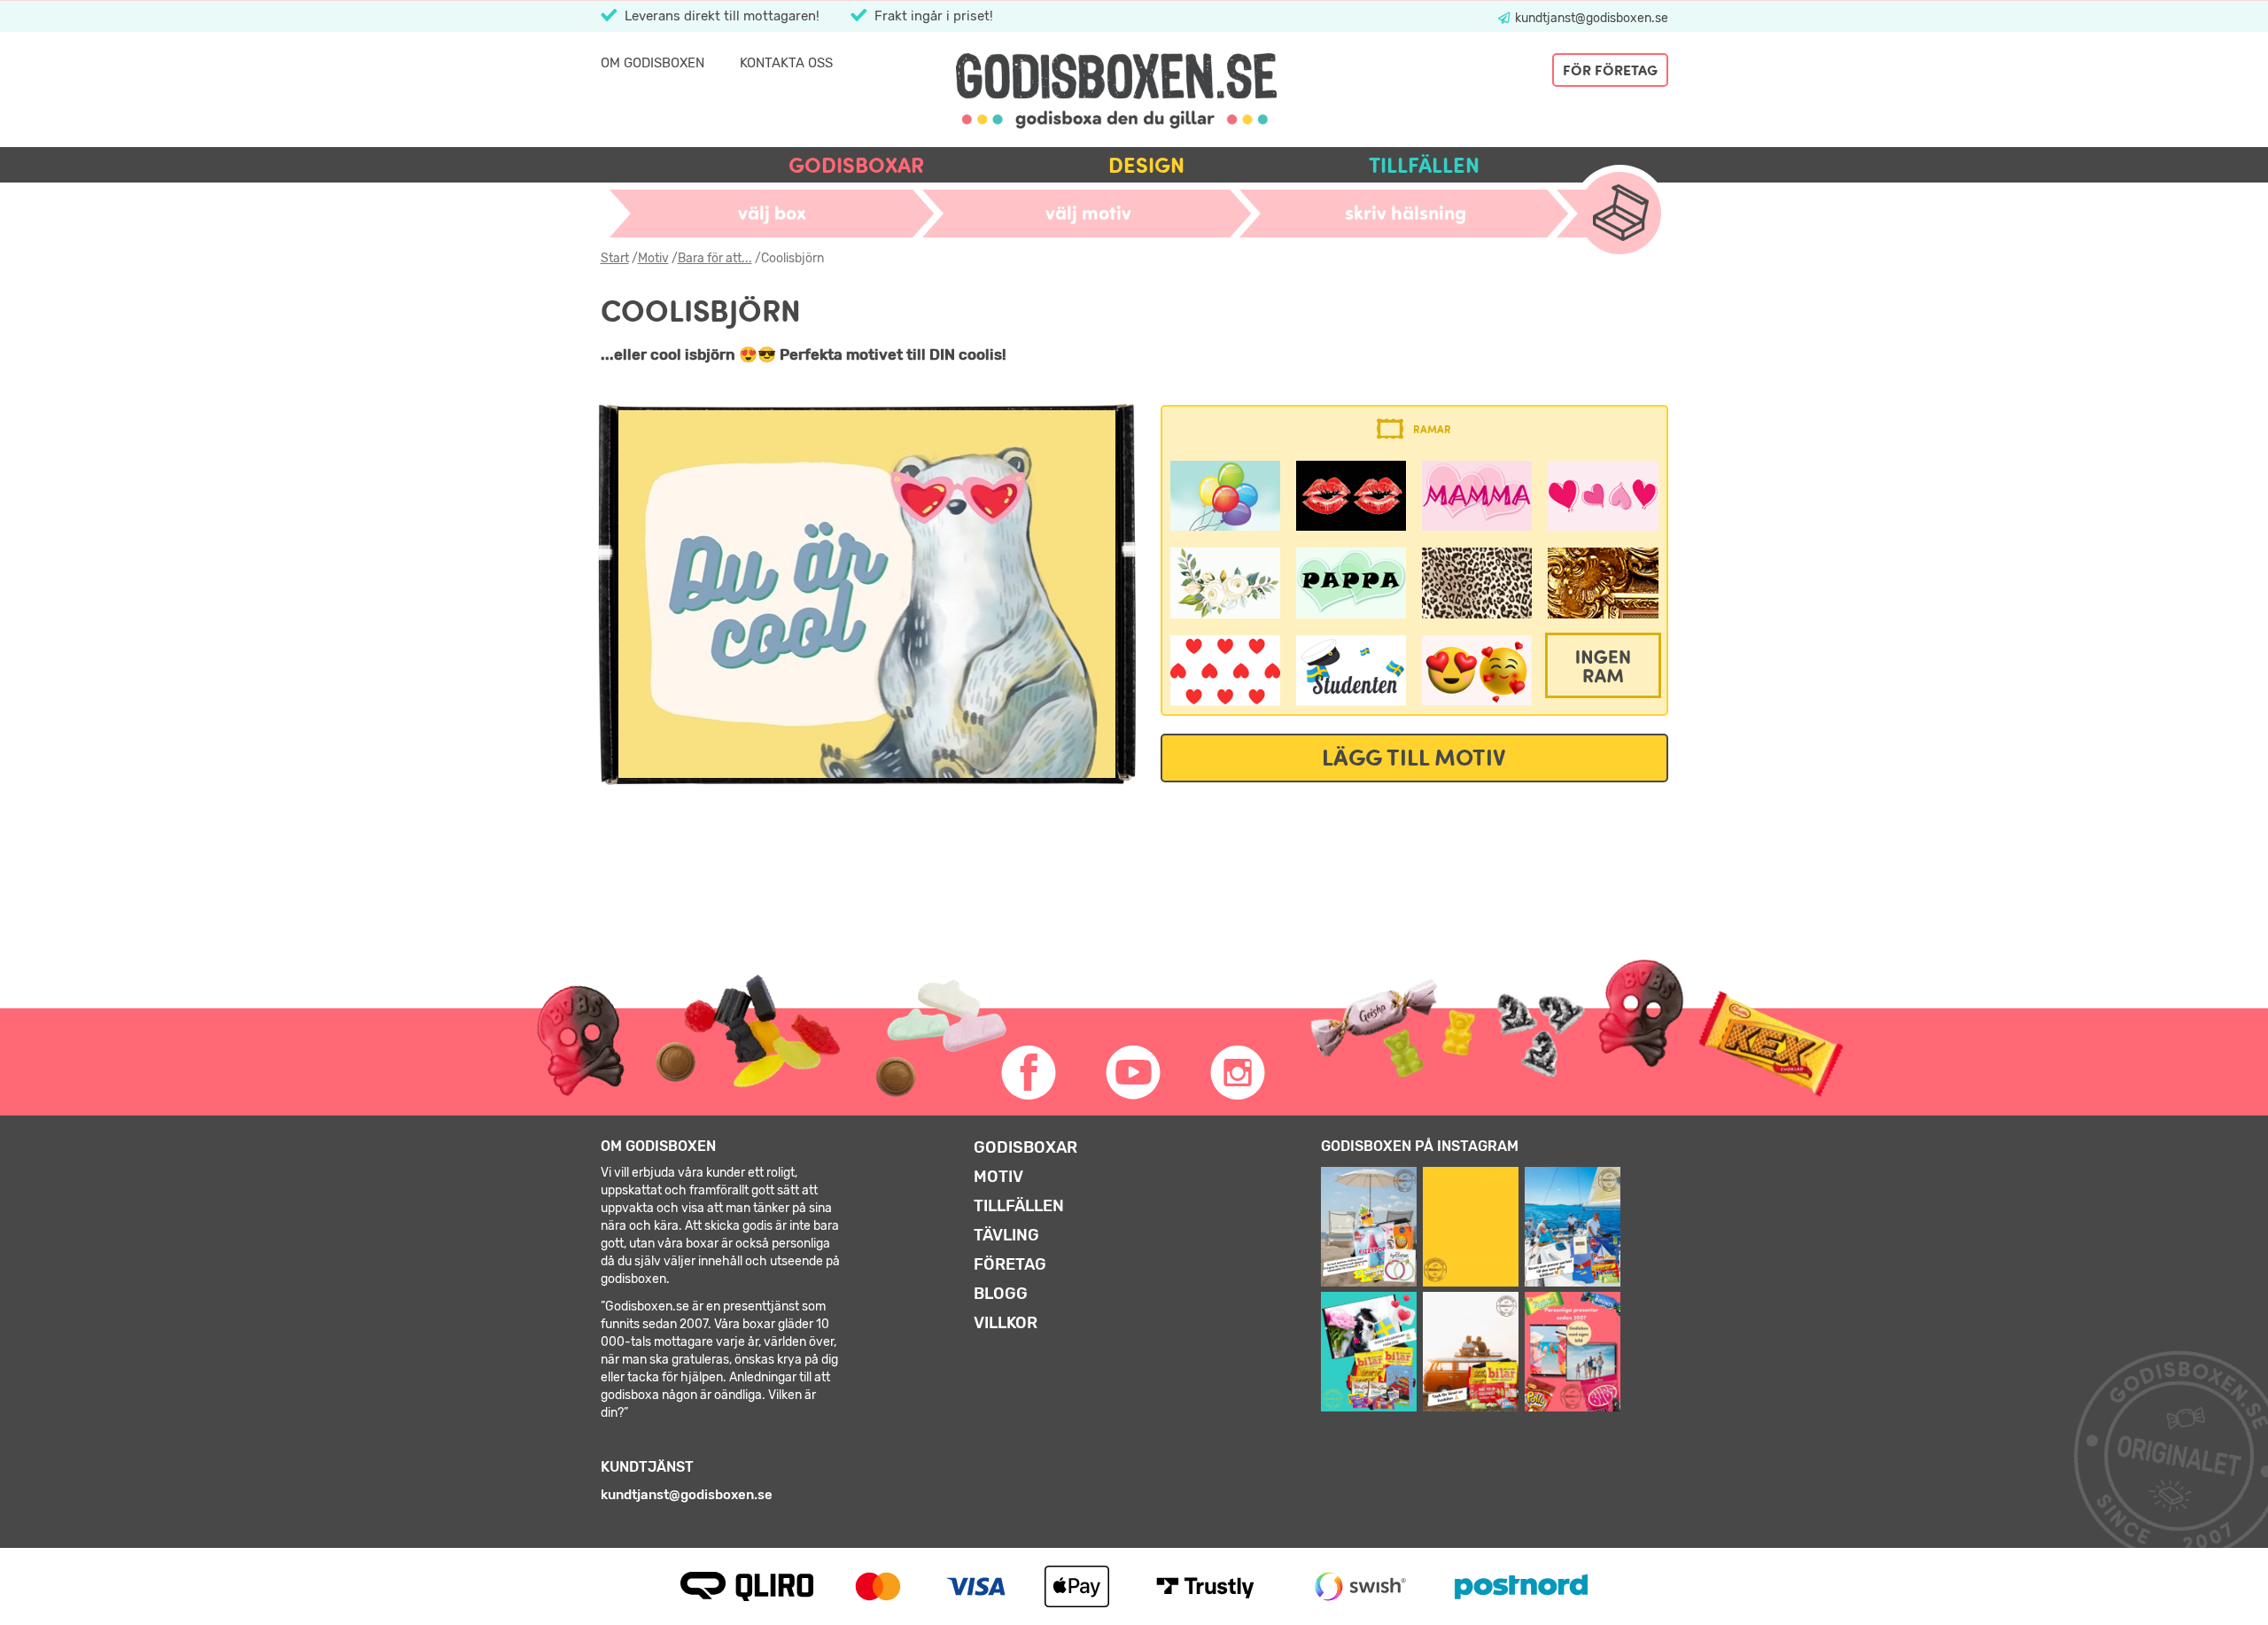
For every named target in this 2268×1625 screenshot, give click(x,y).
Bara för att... (715, 258)
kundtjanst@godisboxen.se (1590, 18)
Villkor (1006, 1323)
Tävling (1006, 1235)
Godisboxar (856, 165)
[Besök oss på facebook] (1029, 1073)
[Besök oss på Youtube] (1134, 1073)
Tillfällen (1424, 165)
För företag (1610, 70)
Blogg (1001, 1294)
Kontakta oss (786, 63)
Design (1146, 165)
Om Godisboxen (652, 63)
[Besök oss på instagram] (1239, 1073)
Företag (1010, 1264)
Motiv (653, 258)
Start (615, 258)
